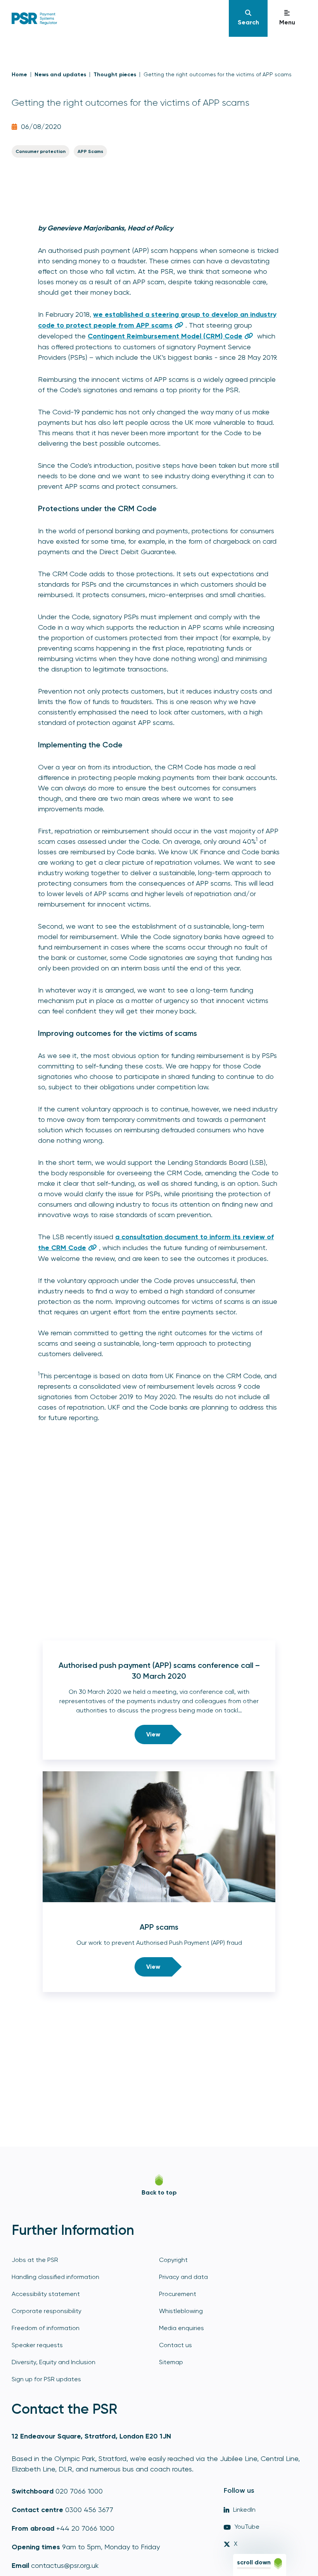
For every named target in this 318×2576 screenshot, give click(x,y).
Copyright (173, 2260)
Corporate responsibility (47, 2311)
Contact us (175, 2345)
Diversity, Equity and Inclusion (54, 2362)
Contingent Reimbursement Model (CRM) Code (165, 336)
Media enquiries (181, 2328)
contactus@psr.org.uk (65, 2565)
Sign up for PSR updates (46, 2379)
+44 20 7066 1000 (85, 2528)
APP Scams (90, 151)
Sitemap (171, 2362)
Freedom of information (46, 2328)
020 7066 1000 (79, 2491)
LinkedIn (244, 2510)
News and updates (60, 75)
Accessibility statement (46, 2294)
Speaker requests (37, 2345)
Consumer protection (41, 151)
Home (19, 75)
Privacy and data (183, 2277)
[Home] (119, 19)
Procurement (178, 2294)
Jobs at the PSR (35, 2260)
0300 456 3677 (89, 2510)
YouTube (247, 2527)
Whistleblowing (181, 2311)
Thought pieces (115, 75)
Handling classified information (55, 2277)
